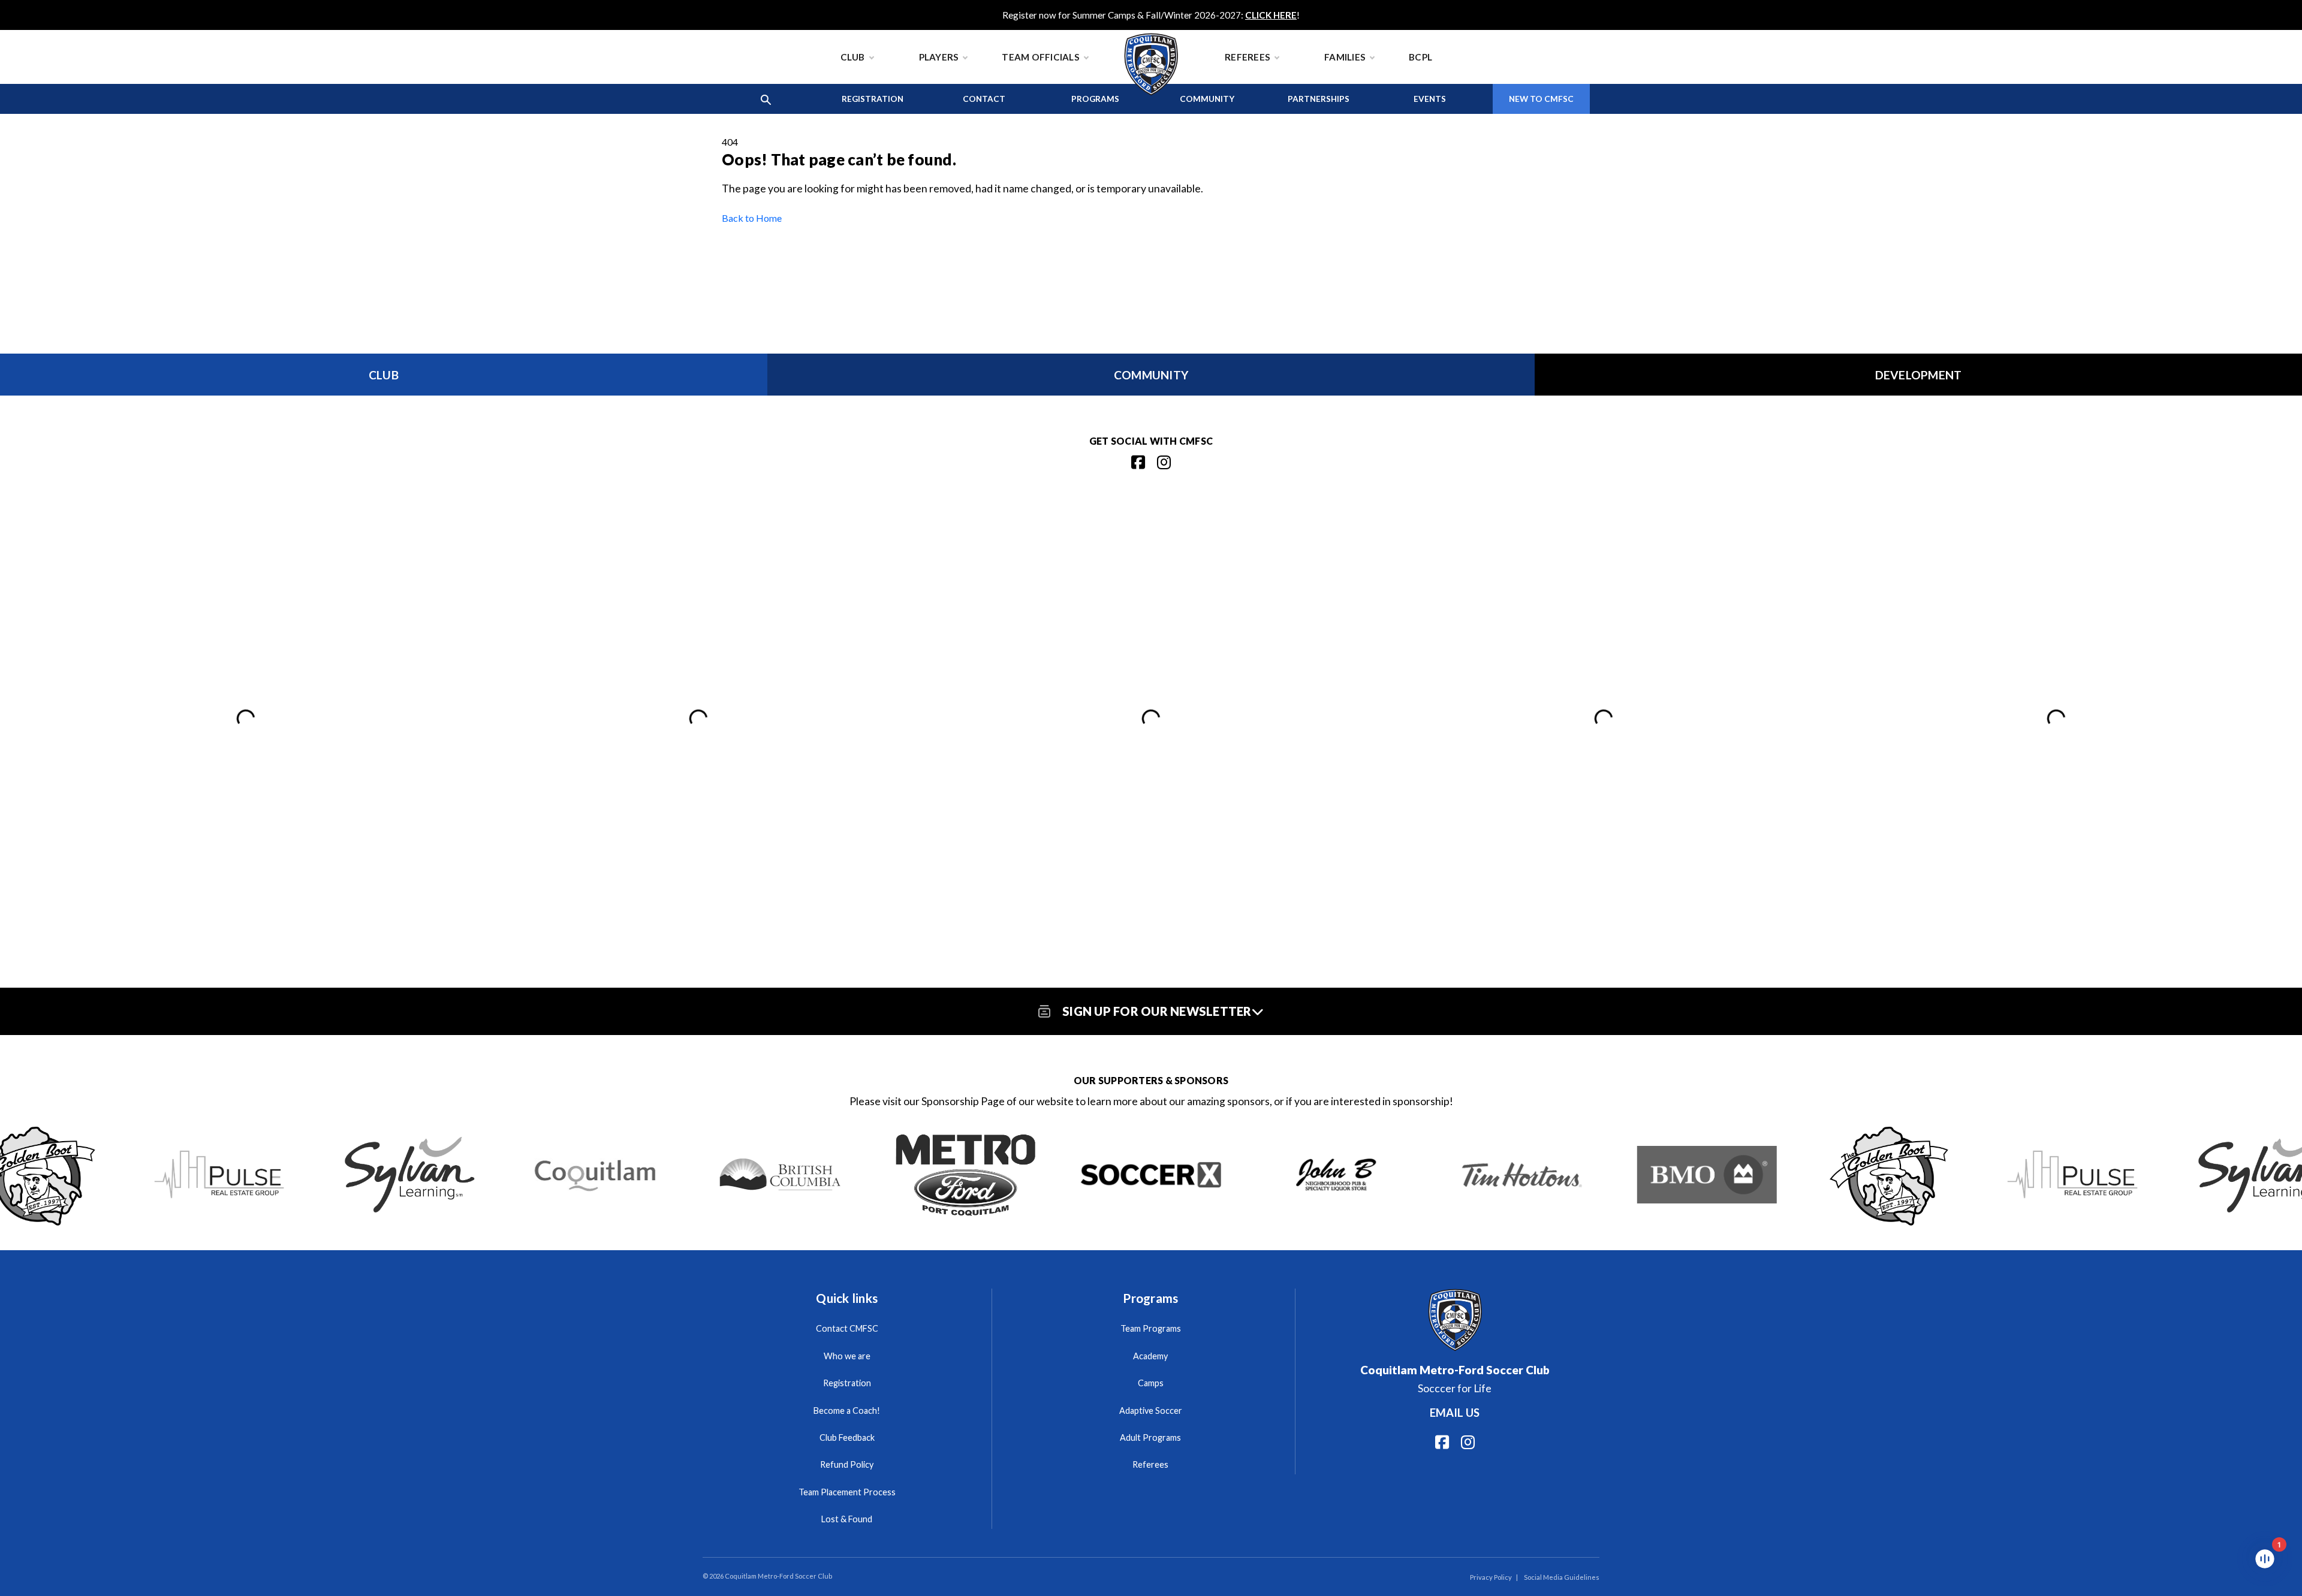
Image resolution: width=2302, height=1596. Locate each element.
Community (1207, 99)
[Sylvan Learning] (410, 1174)
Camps (1151, 1383)
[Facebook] (1138, 462)
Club (853, 57)
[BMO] (1707, 1174)
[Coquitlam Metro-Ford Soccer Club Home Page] (1151, 36)
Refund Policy (847, 1464)
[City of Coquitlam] (595, 1174)
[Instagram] (1164, 462)
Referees (1248, 57)
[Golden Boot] (1892, 1174)
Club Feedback (847, 1437)
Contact (984, 99)
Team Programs (1151, 1328)
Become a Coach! (847, 1411)
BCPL (1420, 57)
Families (1345, 57)
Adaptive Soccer (1151, 1411)
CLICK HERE (1271, 15)
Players (939, 57)
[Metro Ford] (965, 1174)
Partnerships (1319, 99)
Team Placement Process (847, 1492)
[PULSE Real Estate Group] (224, 1174)
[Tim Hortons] (1522, 1174)
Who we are (847, 1356)
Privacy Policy (1491, 1577)
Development (1919, 375)
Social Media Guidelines (1562, 1577)
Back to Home (752, 218)
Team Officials (1041, 57)
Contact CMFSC (847, 1328)
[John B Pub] (1336, 1174)
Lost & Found (847, 1519)
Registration (873, 99)
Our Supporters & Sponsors (1151, 1080)
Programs (1095, 99)
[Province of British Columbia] (780, 1174)
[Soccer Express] (1151, 1174)
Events (1430, 99)
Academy (1150, 1356)
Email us (1455, 1413)
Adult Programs (1150, 1437)
